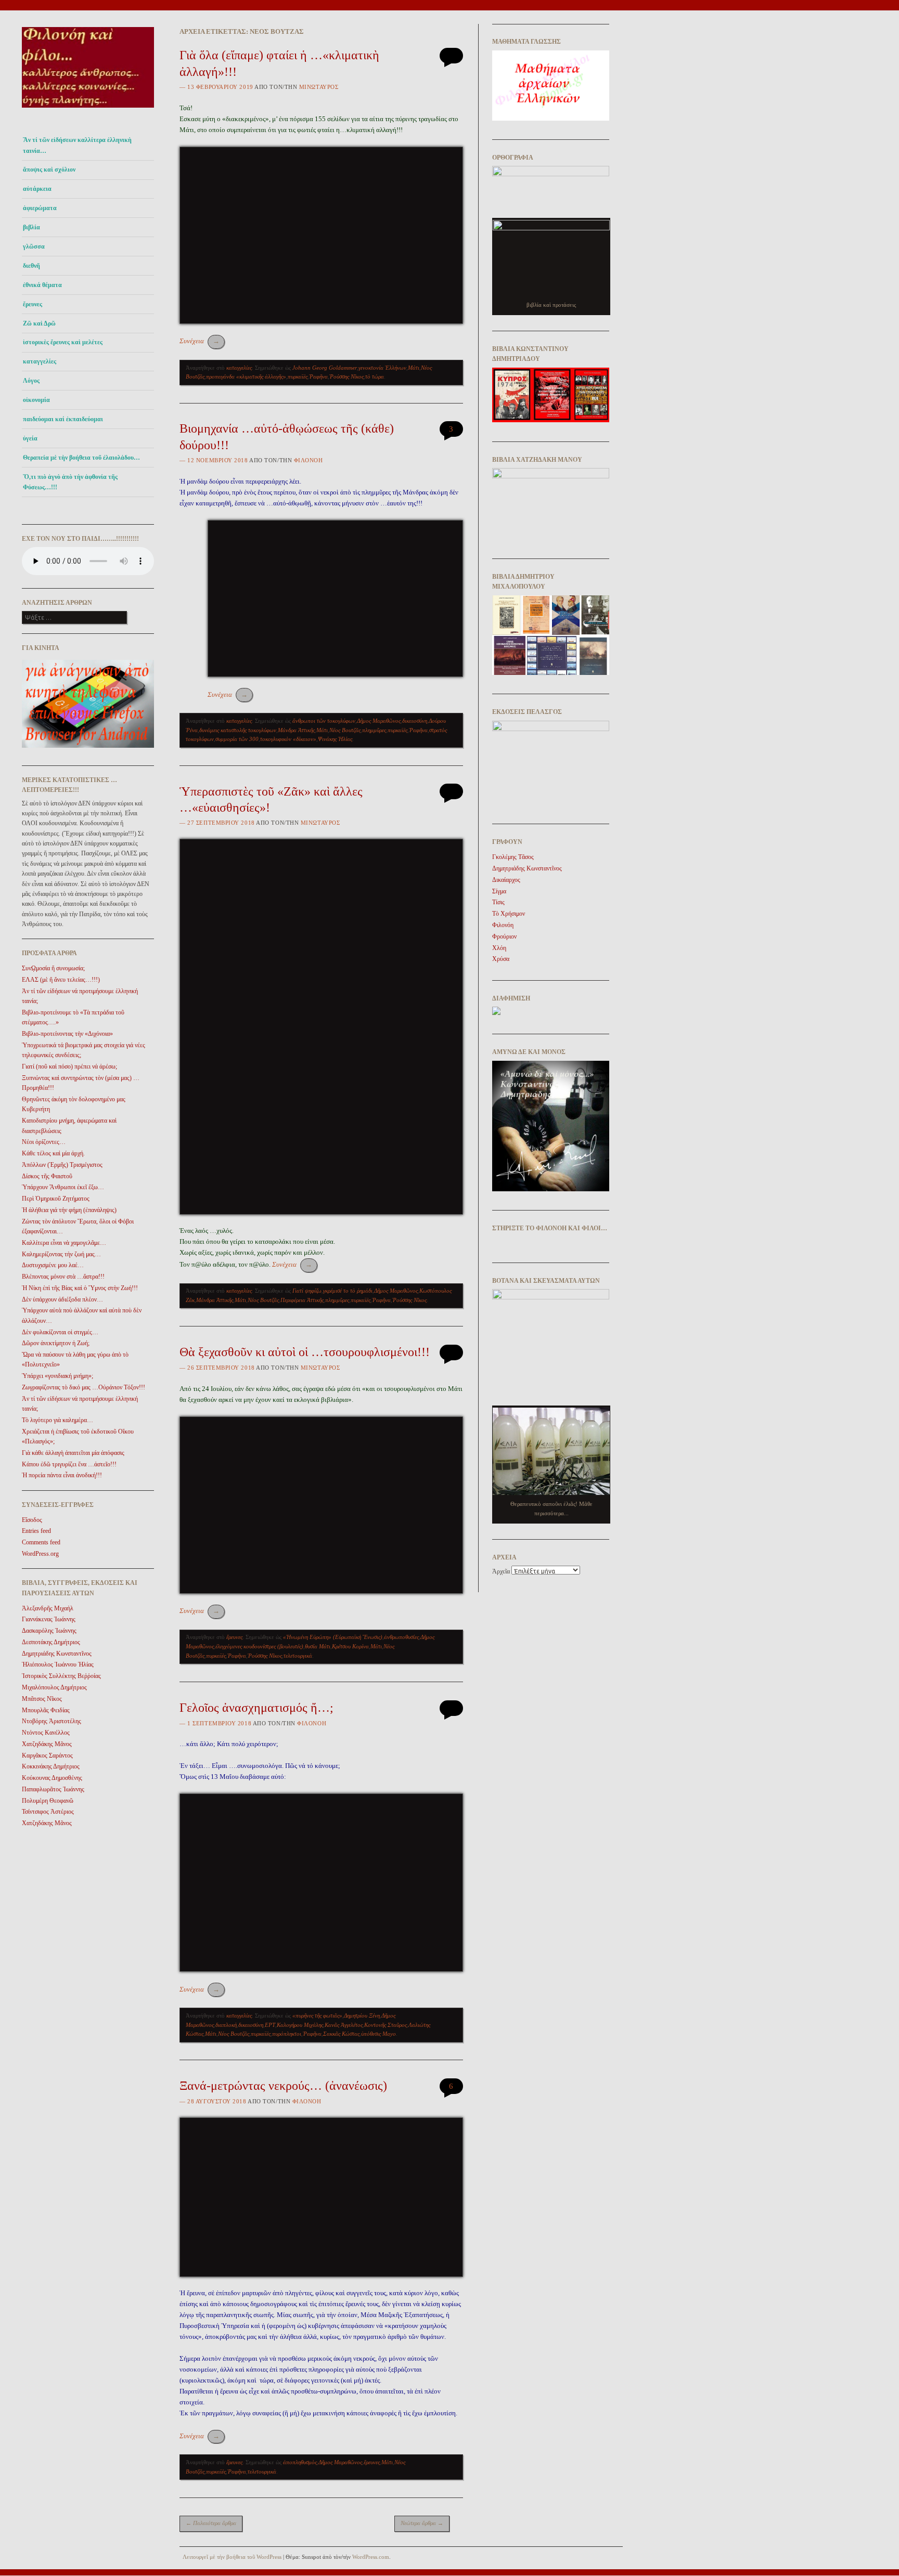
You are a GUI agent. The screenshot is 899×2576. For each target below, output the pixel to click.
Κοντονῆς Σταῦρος (386, 2025)
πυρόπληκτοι (287, 2034)
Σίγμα (499, 891)
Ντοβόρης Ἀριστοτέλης (52, 1721)
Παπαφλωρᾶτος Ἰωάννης (53, 1789)
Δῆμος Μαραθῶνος (379, 721)
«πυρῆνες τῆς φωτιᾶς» (317, 2015)
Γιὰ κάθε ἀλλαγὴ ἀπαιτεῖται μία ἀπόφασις (73, 1453)
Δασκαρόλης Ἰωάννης (49, 1631)
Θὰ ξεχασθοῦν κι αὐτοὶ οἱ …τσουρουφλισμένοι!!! (305, 1352)
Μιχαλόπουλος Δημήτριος (54, 1687)
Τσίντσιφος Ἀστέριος (48, 1812)
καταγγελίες (40, 361)
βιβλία (31, 227)
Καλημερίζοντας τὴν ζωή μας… (61, 1254)
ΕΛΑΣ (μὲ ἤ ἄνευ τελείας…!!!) (61, 980)
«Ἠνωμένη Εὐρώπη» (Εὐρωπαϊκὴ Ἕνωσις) (333, 1637)
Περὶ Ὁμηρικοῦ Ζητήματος (56, 1199)
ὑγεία (30, 438)
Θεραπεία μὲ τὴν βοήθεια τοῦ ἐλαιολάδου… (81, 458)
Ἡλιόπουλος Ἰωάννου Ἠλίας (58, 1664)
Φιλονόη (309, 460)
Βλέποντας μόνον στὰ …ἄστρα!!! (63, 1277)
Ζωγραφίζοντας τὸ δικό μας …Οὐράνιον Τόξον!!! (84, 1387)
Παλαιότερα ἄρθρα (211, 2523)
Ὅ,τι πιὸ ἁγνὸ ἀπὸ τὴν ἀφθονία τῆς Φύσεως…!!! (70, 482)
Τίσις (498, 902)
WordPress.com (371, 2557)
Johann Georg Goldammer (325, 368)
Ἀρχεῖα (501, 1571)
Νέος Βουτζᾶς (345, 730)
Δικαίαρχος (506, 880)
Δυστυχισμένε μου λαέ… (53, 1265)
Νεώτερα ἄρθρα (422, 2523)
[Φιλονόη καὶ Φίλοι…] (88, 110)
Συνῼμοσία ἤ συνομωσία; (53, 968)
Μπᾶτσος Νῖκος (42, 1699)
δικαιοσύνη (415, 721)
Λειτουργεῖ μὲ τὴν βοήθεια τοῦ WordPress (232, 2557)
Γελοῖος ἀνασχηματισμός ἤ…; (256, 1708)
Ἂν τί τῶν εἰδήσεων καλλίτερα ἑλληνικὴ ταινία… (77, 145)
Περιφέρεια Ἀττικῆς (302, 1300)
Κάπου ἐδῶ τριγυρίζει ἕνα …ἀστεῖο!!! (69, 1464)
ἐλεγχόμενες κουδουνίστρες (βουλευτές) (259, 1646)
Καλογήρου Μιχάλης (300, 2025)
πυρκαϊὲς (298, 376)
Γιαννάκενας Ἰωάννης (49, 1619)
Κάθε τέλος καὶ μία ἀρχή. (53, 1153)
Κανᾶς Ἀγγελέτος (344, 2025)
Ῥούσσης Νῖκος (346, 376)
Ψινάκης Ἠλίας (335, 739)
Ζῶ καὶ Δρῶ (39, 323)
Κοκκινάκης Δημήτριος (51, 1766)
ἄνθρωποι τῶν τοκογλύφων (324, 721)
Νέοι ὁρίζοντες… (44, 1142)
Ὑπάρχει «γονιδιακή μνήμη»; (57, 1376)
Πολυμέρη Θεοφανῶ (48, 1801)
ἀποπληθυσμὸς (300, 2462)
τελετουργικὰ (298, 1656)
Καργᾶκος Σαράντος (47, 1755)
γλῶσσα (34, 246)
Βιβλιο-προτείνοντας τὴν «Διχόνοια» (67, 1034)
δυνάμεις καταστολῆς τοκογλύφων (238, 730)
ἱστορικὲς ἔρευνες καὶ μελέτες (63, 342)
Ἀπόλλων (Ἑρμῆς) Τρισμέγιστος (62, 1165)
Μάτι (414, 368)
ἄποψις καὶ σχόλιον (49, 170)
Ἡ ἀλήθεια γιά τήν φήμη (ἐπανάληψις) (69, 1210)
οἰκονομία (36, 400)
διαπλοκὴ (226, 2025)
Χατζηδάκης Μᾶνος (47, 1744)
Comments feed (41, 1542)
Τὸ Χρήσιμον (509, 914)
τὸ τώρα (375, 376)
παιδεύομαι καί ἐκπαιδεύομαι (63, 419)
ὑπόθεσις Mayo (378, 2034)
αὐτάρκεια (37, 189)
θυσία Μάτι (318, 1646)
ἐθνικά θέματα (42, 285)
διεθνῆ (31, 266)
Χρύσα (501, 959)
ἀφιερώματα (40, 208)
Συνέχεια (200, 341)
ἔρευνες (33, 304)
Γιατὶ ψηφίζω (307, 1291)
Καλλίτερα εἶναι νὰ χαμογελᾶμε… (64, 1243)
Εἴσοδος (32, 1520)
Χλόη (499, 948)
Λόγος (31, 381)
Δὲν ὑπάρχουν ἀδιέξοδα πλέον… (62, 1299)
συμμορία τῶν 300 (237, 739)
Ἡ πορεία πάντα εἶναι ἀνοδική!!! (62, 1475)
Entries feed (36, 1531)
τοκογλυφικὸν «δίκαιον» (288, 739)
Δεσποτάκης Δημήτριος (51, 1642)
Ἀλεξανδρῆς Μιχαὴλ (48, 1608)
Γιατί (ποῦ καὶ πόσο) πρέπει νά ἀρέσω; (69, 1066)
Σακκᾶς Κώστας (341, 2034)
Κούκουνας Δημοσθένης (52, 1778)
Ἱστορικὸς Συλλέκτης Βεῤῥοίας (61, 1676)
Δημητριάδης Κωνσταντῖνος (57, 1654)
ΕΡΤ (270, 2025)
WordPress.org (40, 1554)
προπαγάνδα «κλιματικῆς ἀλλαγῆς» (246, 376)
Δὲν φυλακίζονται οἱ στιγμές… (60, 1332)
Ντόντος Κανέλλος (46, 1733)
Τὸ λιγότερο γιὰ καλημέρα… (57, 1420)
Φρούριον (504, 936)
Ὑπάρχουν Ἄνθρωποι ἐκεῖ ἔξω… (63, 1187)
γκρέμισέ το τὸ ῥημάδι (348, 1291)
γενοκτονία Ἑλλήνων (382, 368)
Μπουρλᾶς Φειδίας (46, 1710)
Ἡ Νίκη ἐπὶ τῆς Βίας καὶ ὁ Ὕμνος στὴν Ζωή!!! (80, 1288)
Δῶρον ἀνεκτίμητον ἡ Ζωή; (56, 1343)
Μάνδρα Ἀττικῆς (296, 730)
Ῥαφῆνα (318, 376)
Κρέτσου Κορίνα (350, 1646)
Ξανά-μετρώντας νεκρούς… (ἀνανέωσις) (283, 2086)
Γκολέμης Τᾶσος (513, 857)
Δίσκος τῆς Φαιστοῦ (47, 1176)
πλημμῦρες (374, 730)
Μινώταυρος (319, 87)
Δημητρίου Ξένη (362, 2015)
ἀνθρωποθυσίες (401, 1637)
